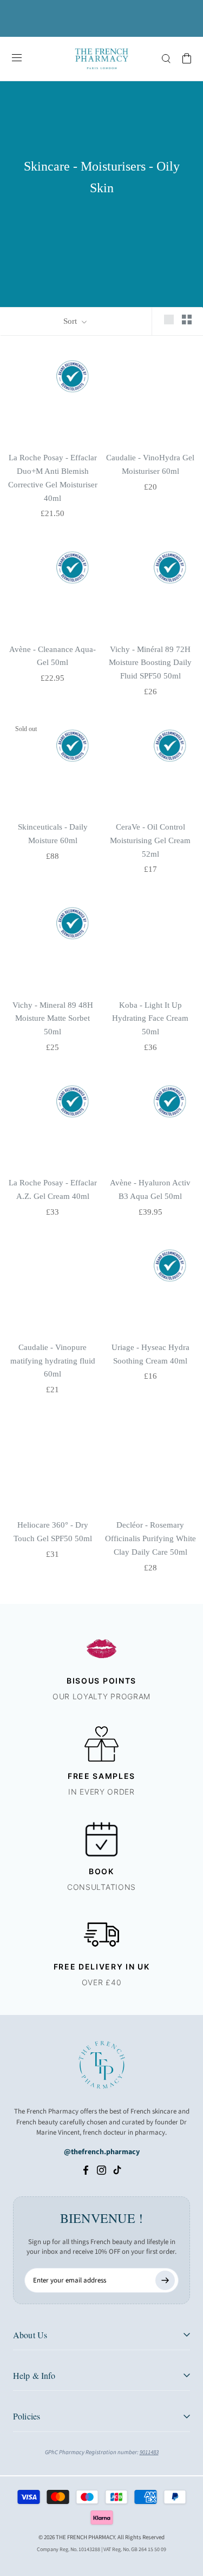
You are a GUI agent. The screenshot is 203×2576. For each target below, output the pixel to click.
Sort (71, 321)
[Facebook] (86, 2170)
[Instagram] (101, 2170)
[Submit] (165, 2280)
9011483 (149, 2452)
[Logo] (102, 59)
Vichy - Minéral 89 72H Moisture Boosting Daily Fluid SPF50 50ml (150, 663)
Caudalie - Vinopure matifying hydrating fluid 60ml (53, 1361)
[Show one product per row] (169, 319)
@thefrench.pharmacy (102, 2152)
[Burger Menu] (17, 58)
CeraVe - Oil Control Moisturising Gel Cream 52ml (150, 840)
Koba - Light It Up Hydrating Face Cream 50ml (150, 1019)
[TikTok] (117, 2170)
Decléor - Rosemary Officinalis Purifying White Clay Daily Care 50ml (150, 1538)
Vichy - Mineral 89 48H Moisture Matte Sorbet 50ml (53, 1019)
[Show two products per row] (187, 319)
